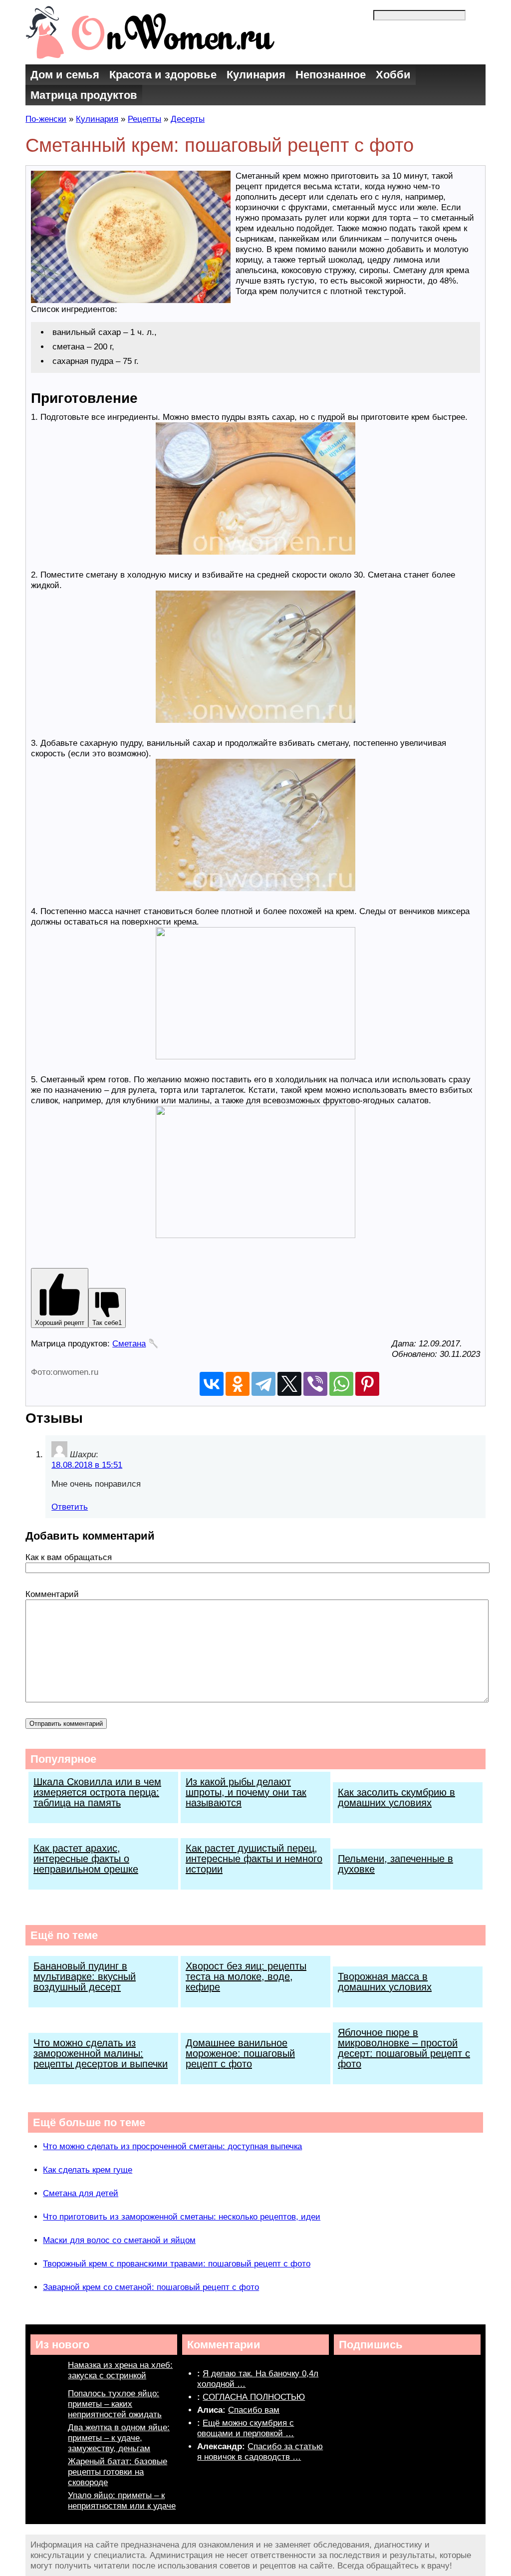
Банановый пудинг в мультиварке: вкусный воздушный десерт (85, 1976)
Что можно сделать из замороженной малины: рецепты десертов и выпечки (101, 2053)
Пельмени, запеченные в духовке (395, 1864)
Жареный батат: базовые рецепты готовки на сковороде (118, 2472)
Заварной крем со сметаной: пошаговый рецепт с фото (151, 2287)
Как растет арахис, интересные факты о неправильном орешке (86, 1859)
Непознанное (331, 75)
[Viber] (315, 1384)
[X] (289, 1384)
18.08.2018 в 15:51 (87, 1465)
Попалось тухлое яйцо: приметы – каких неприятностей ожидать (115, 2404)
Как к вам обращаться (69, 1557)
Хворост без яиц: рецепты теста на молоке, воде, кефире (246, 1976)
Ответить (70, 1507)
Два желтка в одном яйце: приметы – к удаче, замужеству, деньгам (119, 2438)
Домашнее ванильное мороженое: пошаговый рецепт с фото (240, 2053)
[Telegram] (263, 1384)
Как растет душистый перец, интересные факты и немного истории (254, 1859)
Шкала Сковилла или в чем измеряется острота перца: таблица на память (97, 1792)
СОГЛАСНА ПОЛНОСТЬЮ (254, 2397)
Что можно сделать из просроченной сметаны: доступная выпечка (172, 2146)
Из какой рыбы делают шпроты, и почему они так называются (246, 1792)
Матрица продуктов (84, 95)
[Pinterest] (367, 1384)
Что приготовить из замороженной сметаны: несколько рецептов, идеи (182, 2217)
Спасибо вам (254, 2410)
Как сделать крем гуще (88, 2170)
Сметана (129, 1344)
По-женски (46, 119)
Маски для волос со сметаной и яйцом (119, 2240)
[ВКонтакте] (212, 1384)
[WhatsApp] (341, 1384)
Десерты (188, 119)
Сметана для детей (81, 2193)
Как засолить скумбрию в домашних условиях (396, 1797)
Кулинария (256, 75)
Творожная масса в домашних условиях (385, 1982)
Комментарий (52, 1594)
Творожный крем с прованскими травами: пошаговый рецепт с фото (177, 2264)
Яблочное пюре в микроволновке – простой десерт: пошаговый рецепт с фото (404, 2048)
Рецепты (144, 119)
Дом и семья (65, 75)
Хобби (393, 75)
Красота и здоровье (163, 75)
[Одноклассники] (238, 1384)
